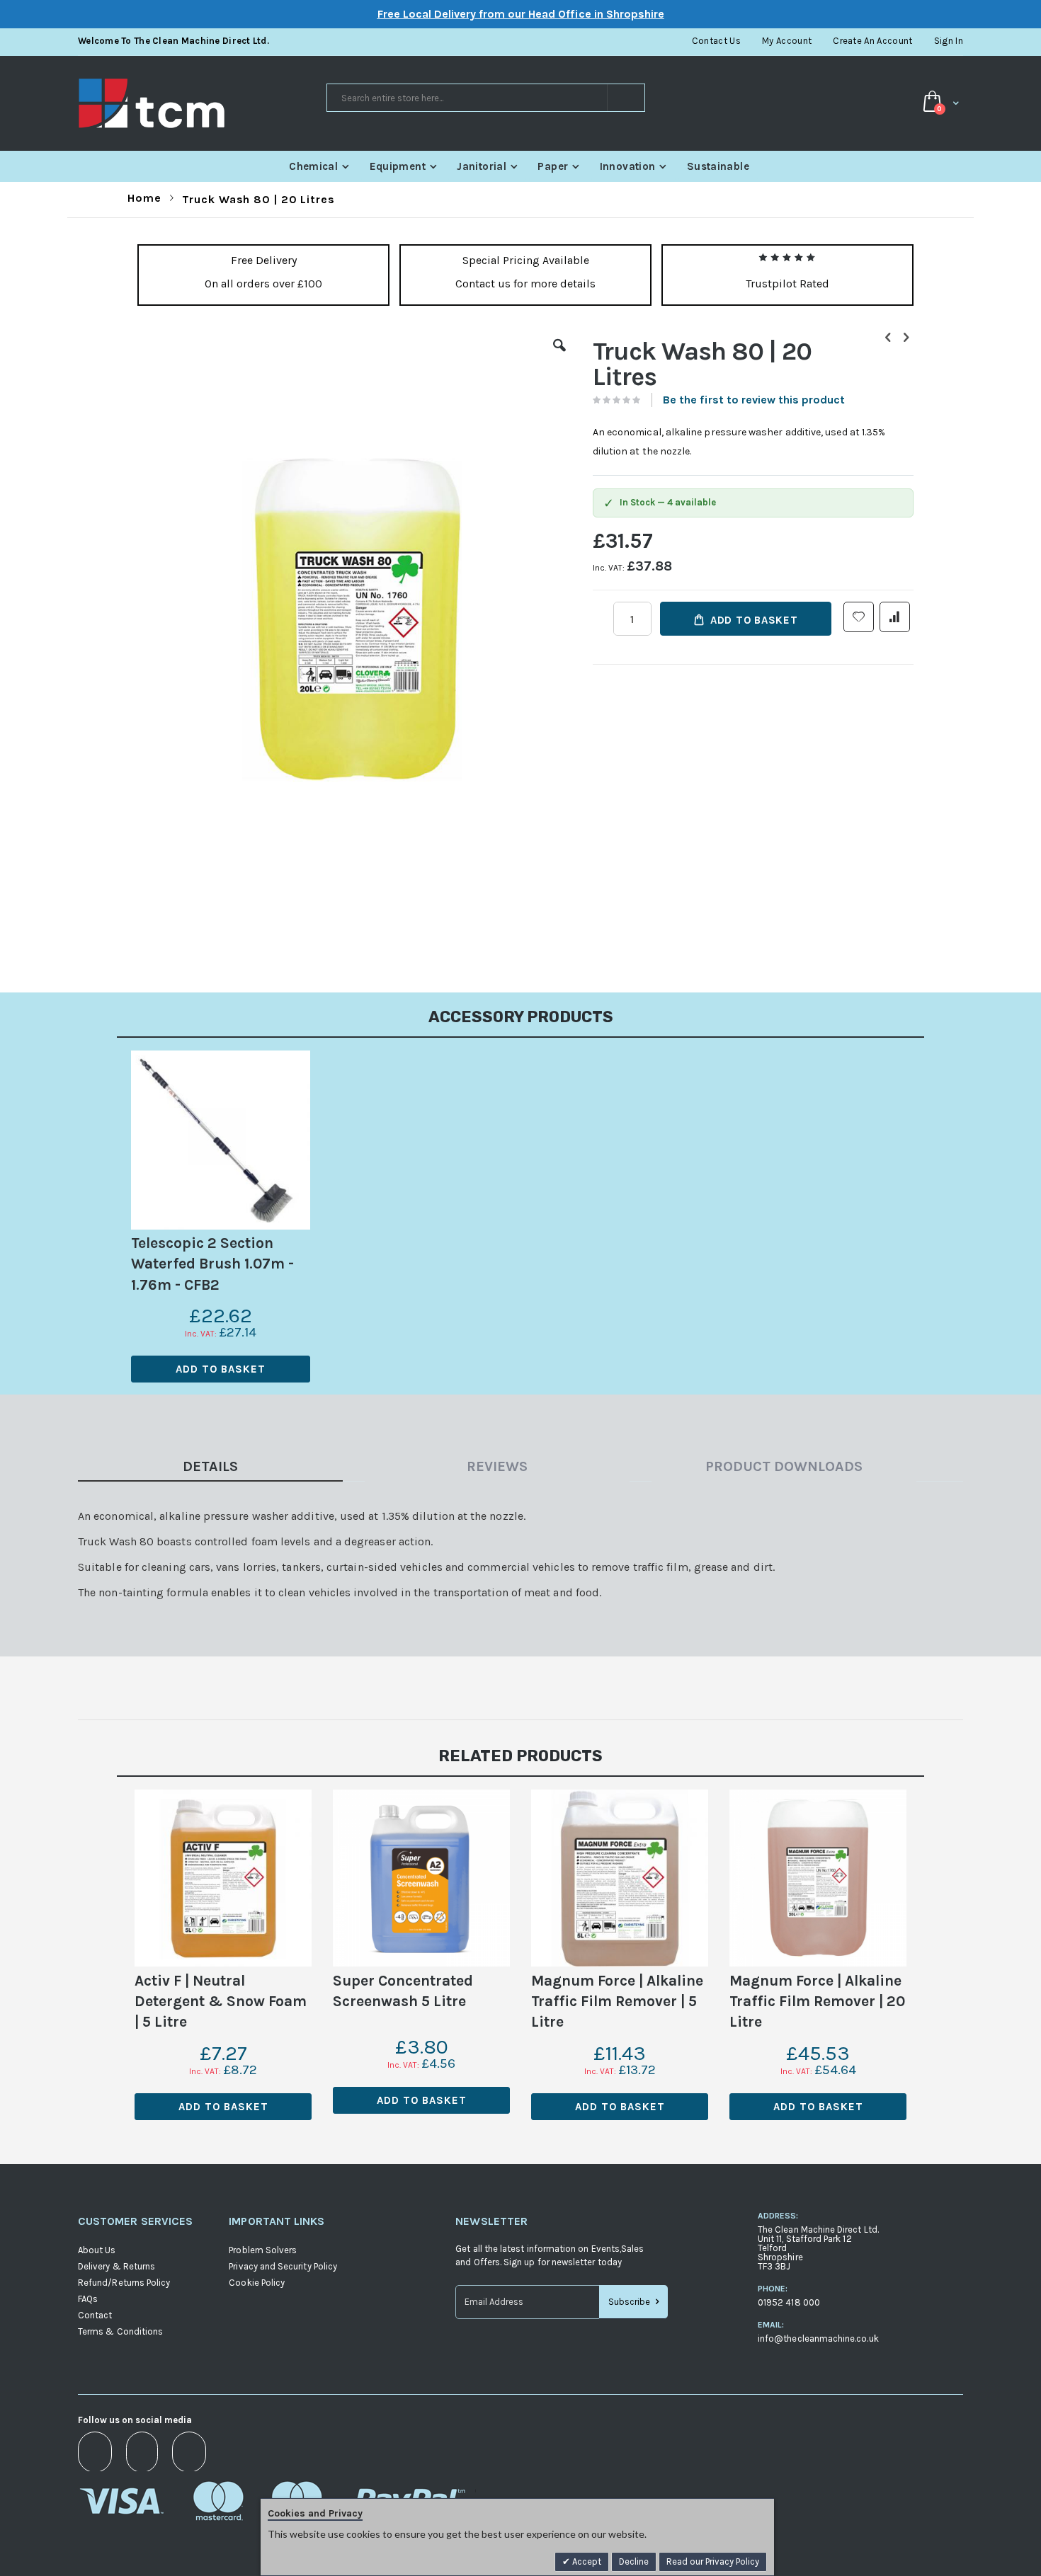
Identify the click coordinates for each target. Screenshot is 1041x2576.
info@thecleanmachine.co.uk (818, 2339)
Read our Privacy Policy (713, 2561)
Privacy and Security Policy (283, 2266)
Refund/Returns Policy (124, 2283)
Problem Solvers (263, 2250)
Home (144, 198)
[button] (559, 356)
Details (210, 1466)
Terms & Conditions (120, 2331)
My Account (787, 41)
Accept (586, 2561)
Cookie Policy (257, 2283)
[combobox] (486, 98)
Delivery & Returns (116, 2266)
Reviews (497, 1466)
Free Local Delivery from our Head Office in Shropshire (521, 14)
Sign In (949, 41)
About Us (97, 2250)
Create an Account (873, 41)
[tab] (221, 1469)
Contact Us (716, 41)
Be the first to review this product (754, 400)
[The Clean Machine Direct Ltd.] (201, 103)
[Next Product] (906, 338)
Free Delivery (264, 260)
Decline (634, 2561)
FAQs (88, 2299)
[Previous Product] (888, 338)
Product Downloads (784, 1466)
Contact (95, 2315)
